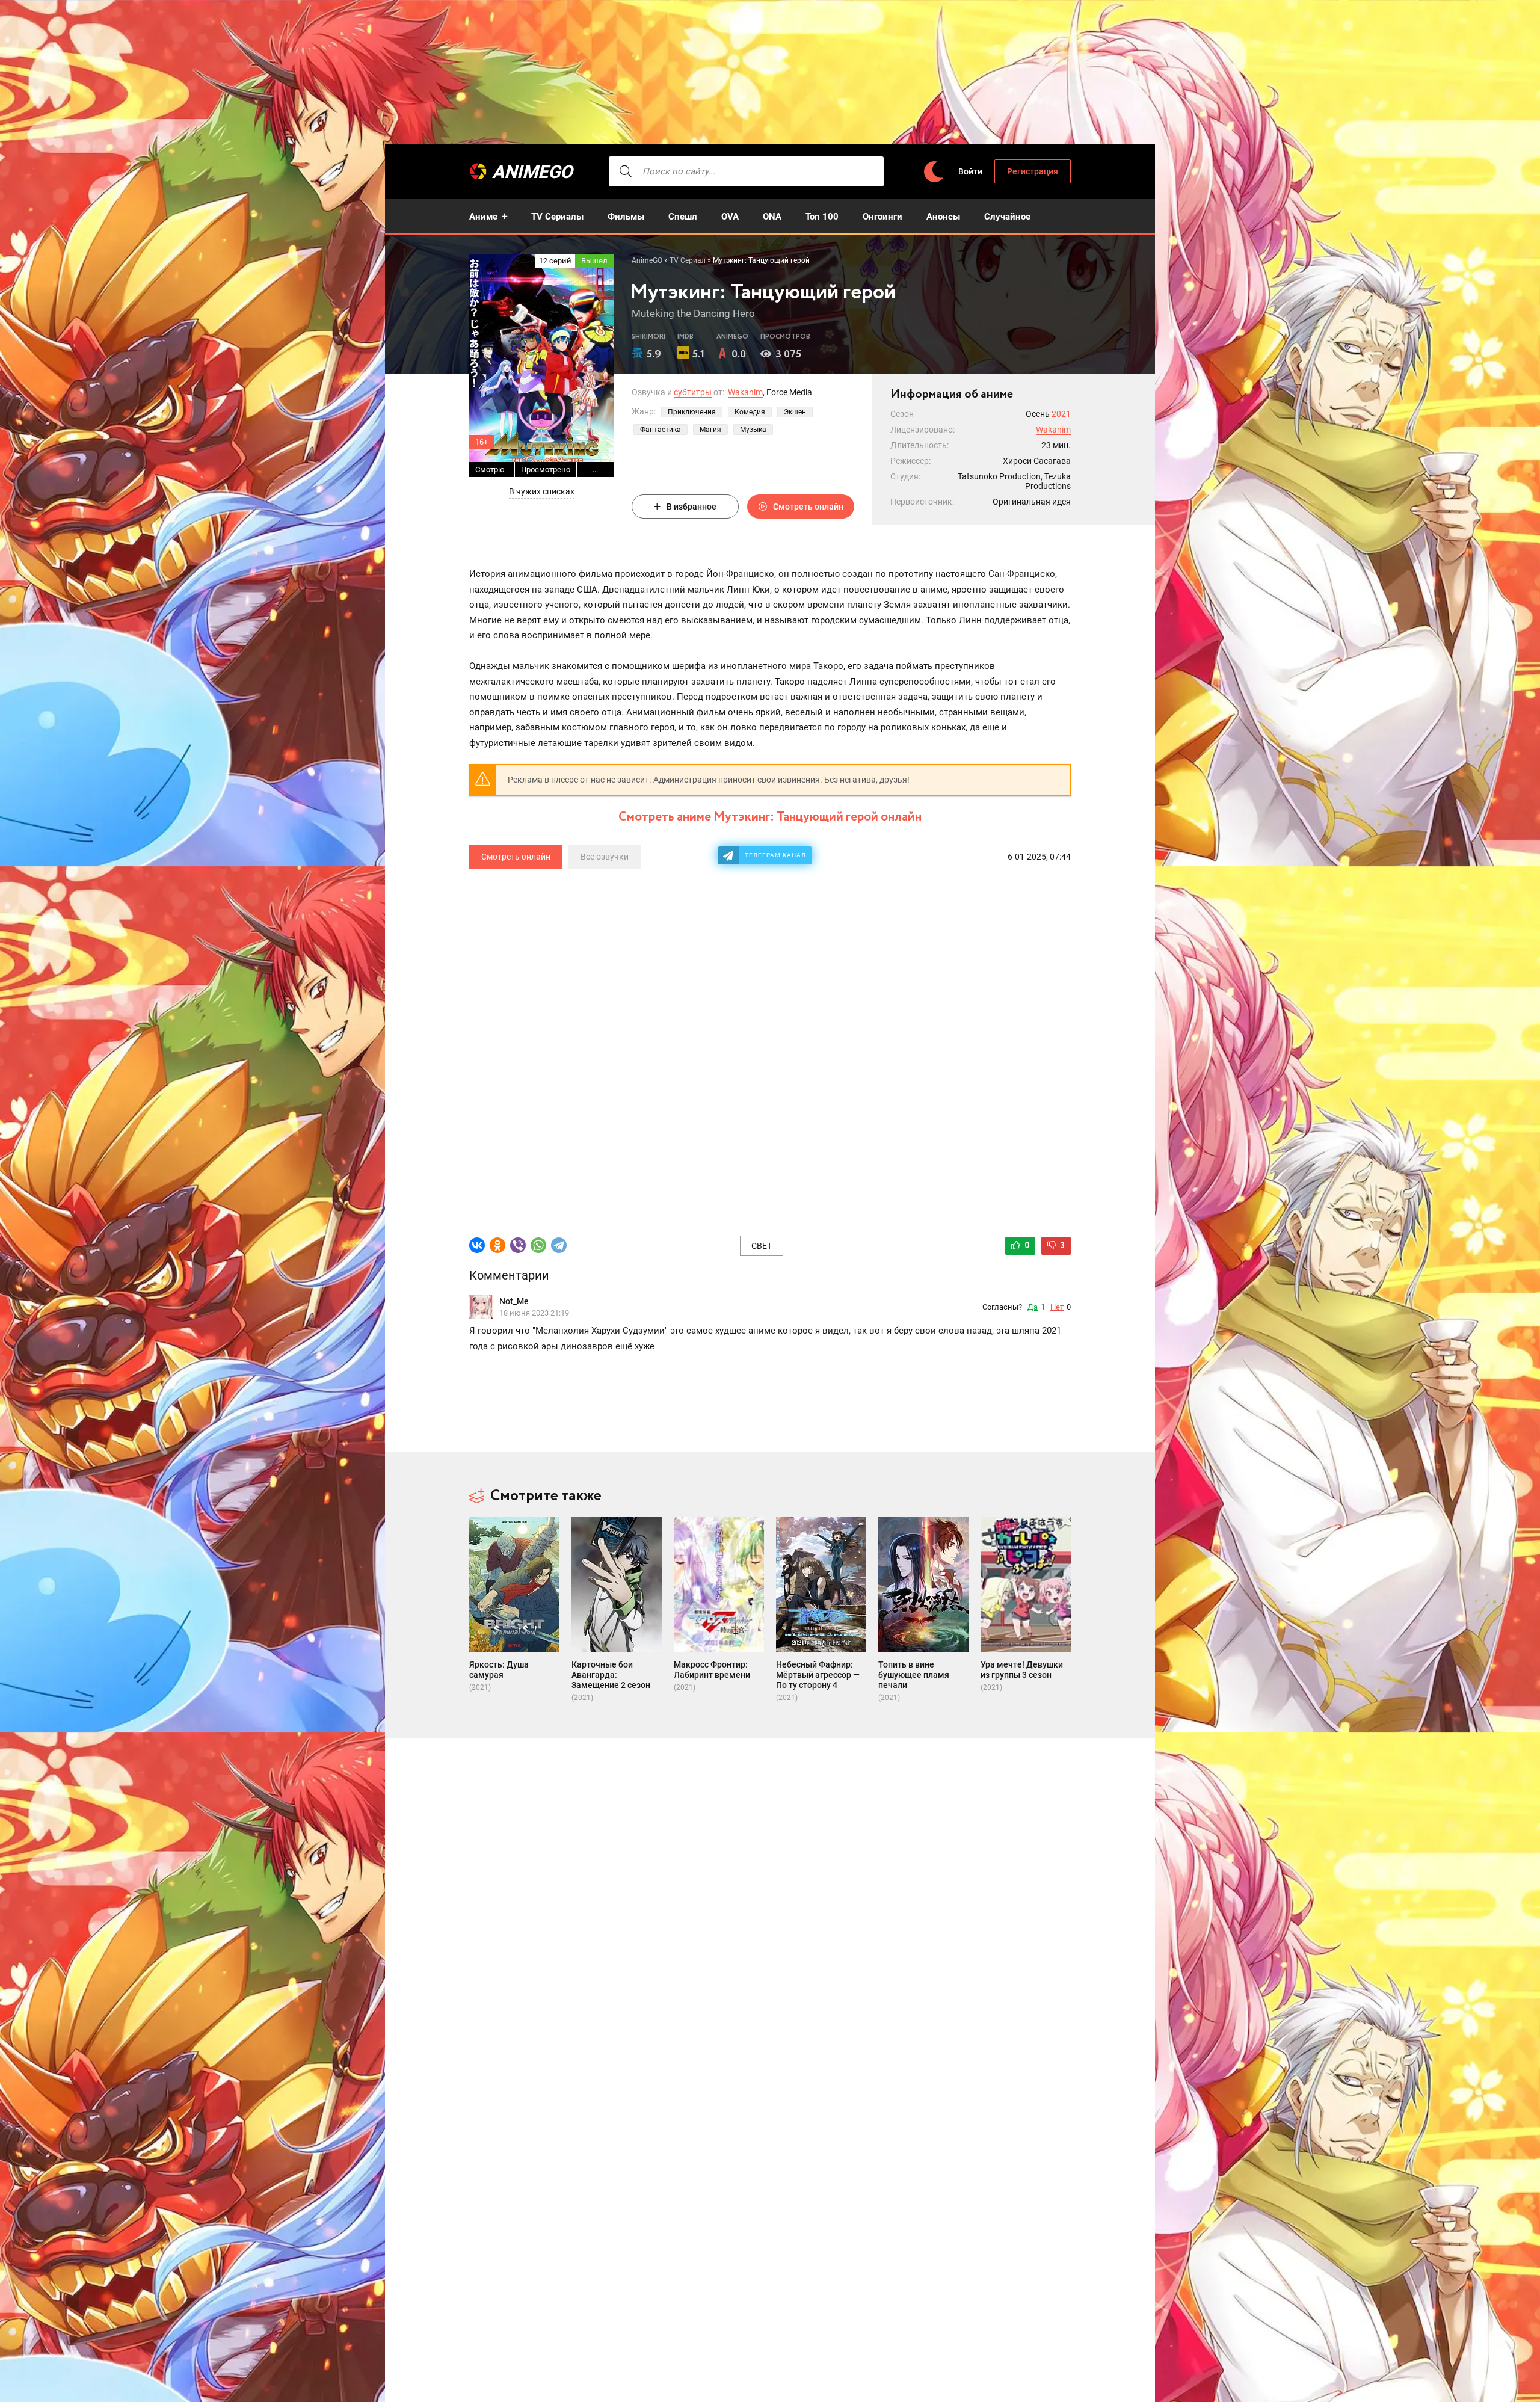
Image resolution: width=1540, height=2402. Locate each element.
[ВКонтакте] (477, 1245)
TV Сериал (688, 260)
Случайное (1007, 217)
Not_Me (514, 1301)
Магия (710, 430)
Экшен (795, 412)
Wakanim (745, 392)
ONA (772, 217)
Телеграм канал (775, 855)
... (595, 470)
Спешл (683, 217)
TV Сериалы (557, 217)
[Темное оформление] (933, 172)
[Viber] (518, 1245)
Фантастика (661, 430)
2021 (1061, 414)
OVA (730, 217)
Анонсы (943, 217)
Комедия (750, 412)
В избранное (691, 507)
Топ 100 (822, 217)
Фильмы (626, 217)
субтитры (693, 392)
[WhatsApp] (538, 1245)
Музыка (753, 430)
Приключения (692, 412)
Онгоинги (882, 217)
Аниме (483, 217)
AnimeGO (532, 172)
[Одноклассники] (497, 1245)
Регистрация (1033, 171)
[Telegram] (559, 1245)
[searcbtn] (626, 171)
